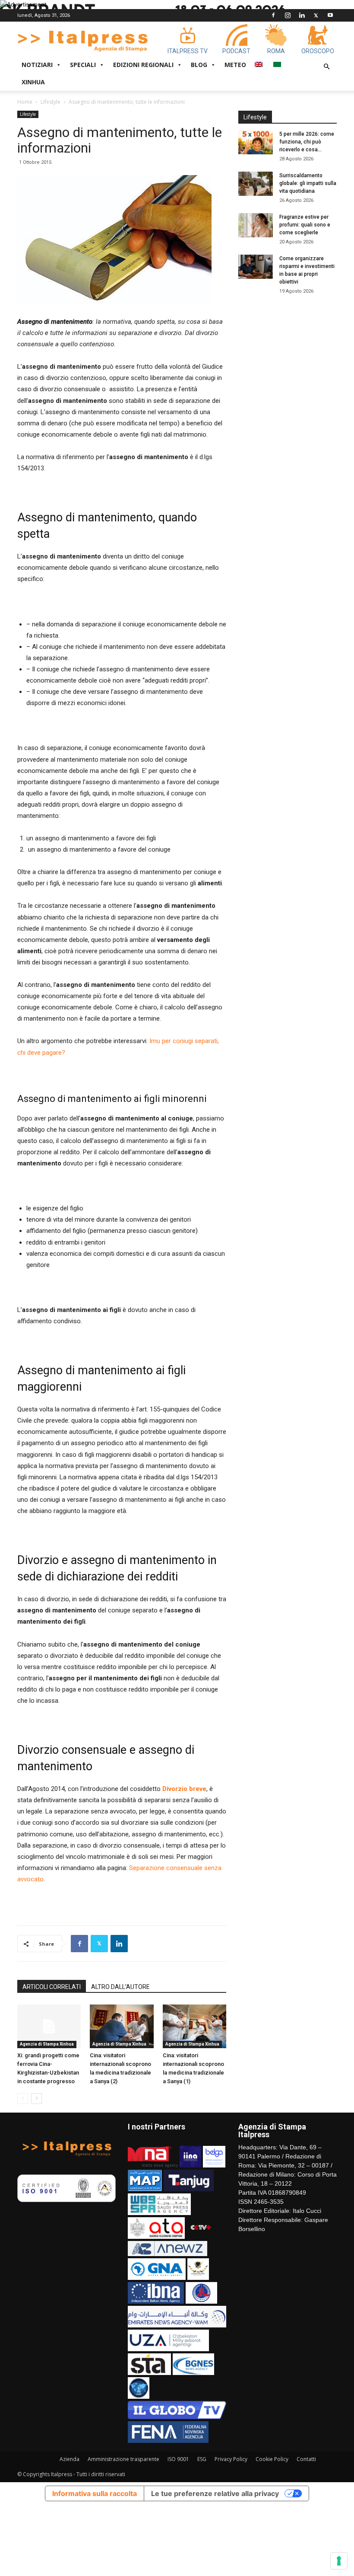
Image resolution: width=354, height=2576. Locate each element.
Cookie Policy (272, 2459)
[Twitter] (316, 15)
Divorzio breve (184, 1789)
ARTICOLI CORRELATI (52, 1987)
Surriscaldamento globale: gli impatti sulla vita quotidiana (308, 183)
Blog (199, 65)
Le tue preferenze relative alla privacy (215, 2493)
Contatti (306, 2459)
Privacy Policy (231, 2459)
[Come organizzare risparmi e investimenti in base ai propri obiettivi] (256, 267)
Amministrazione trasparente (123, 2459)
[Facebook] (273, 15)
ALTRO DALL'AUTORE (120, 1987)
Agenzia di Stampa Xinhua (47, 2044)
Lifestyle (51, 102)
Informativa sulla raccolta (95, 2493)
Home (25, 102)
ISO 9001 (178, 2459)
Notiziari (37, 65)
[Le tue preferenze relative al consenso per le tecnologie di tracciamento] (339, 2561)
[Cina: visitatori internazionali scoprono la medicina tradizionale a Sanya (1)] (194, 2026)
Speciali (83, 65)
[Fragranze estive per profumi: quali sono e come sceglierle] (256, 225)
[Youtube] (330, 15)
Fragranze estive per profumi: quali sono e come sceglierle (305, 225)
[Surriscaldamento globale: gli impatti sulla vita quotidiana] (256, 184)
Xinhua (33, 82)
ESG (202, 2459)
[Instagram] (288, 15)
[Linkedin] (302, 15)
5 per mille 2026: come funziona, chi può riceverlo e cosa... (307, 142)
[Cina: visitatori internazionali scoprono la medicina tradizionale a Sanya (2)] (122, 2026)
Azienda (70, 2459)
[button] (326, 67)
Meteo (235, 65)
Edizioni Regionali (143, 65)
